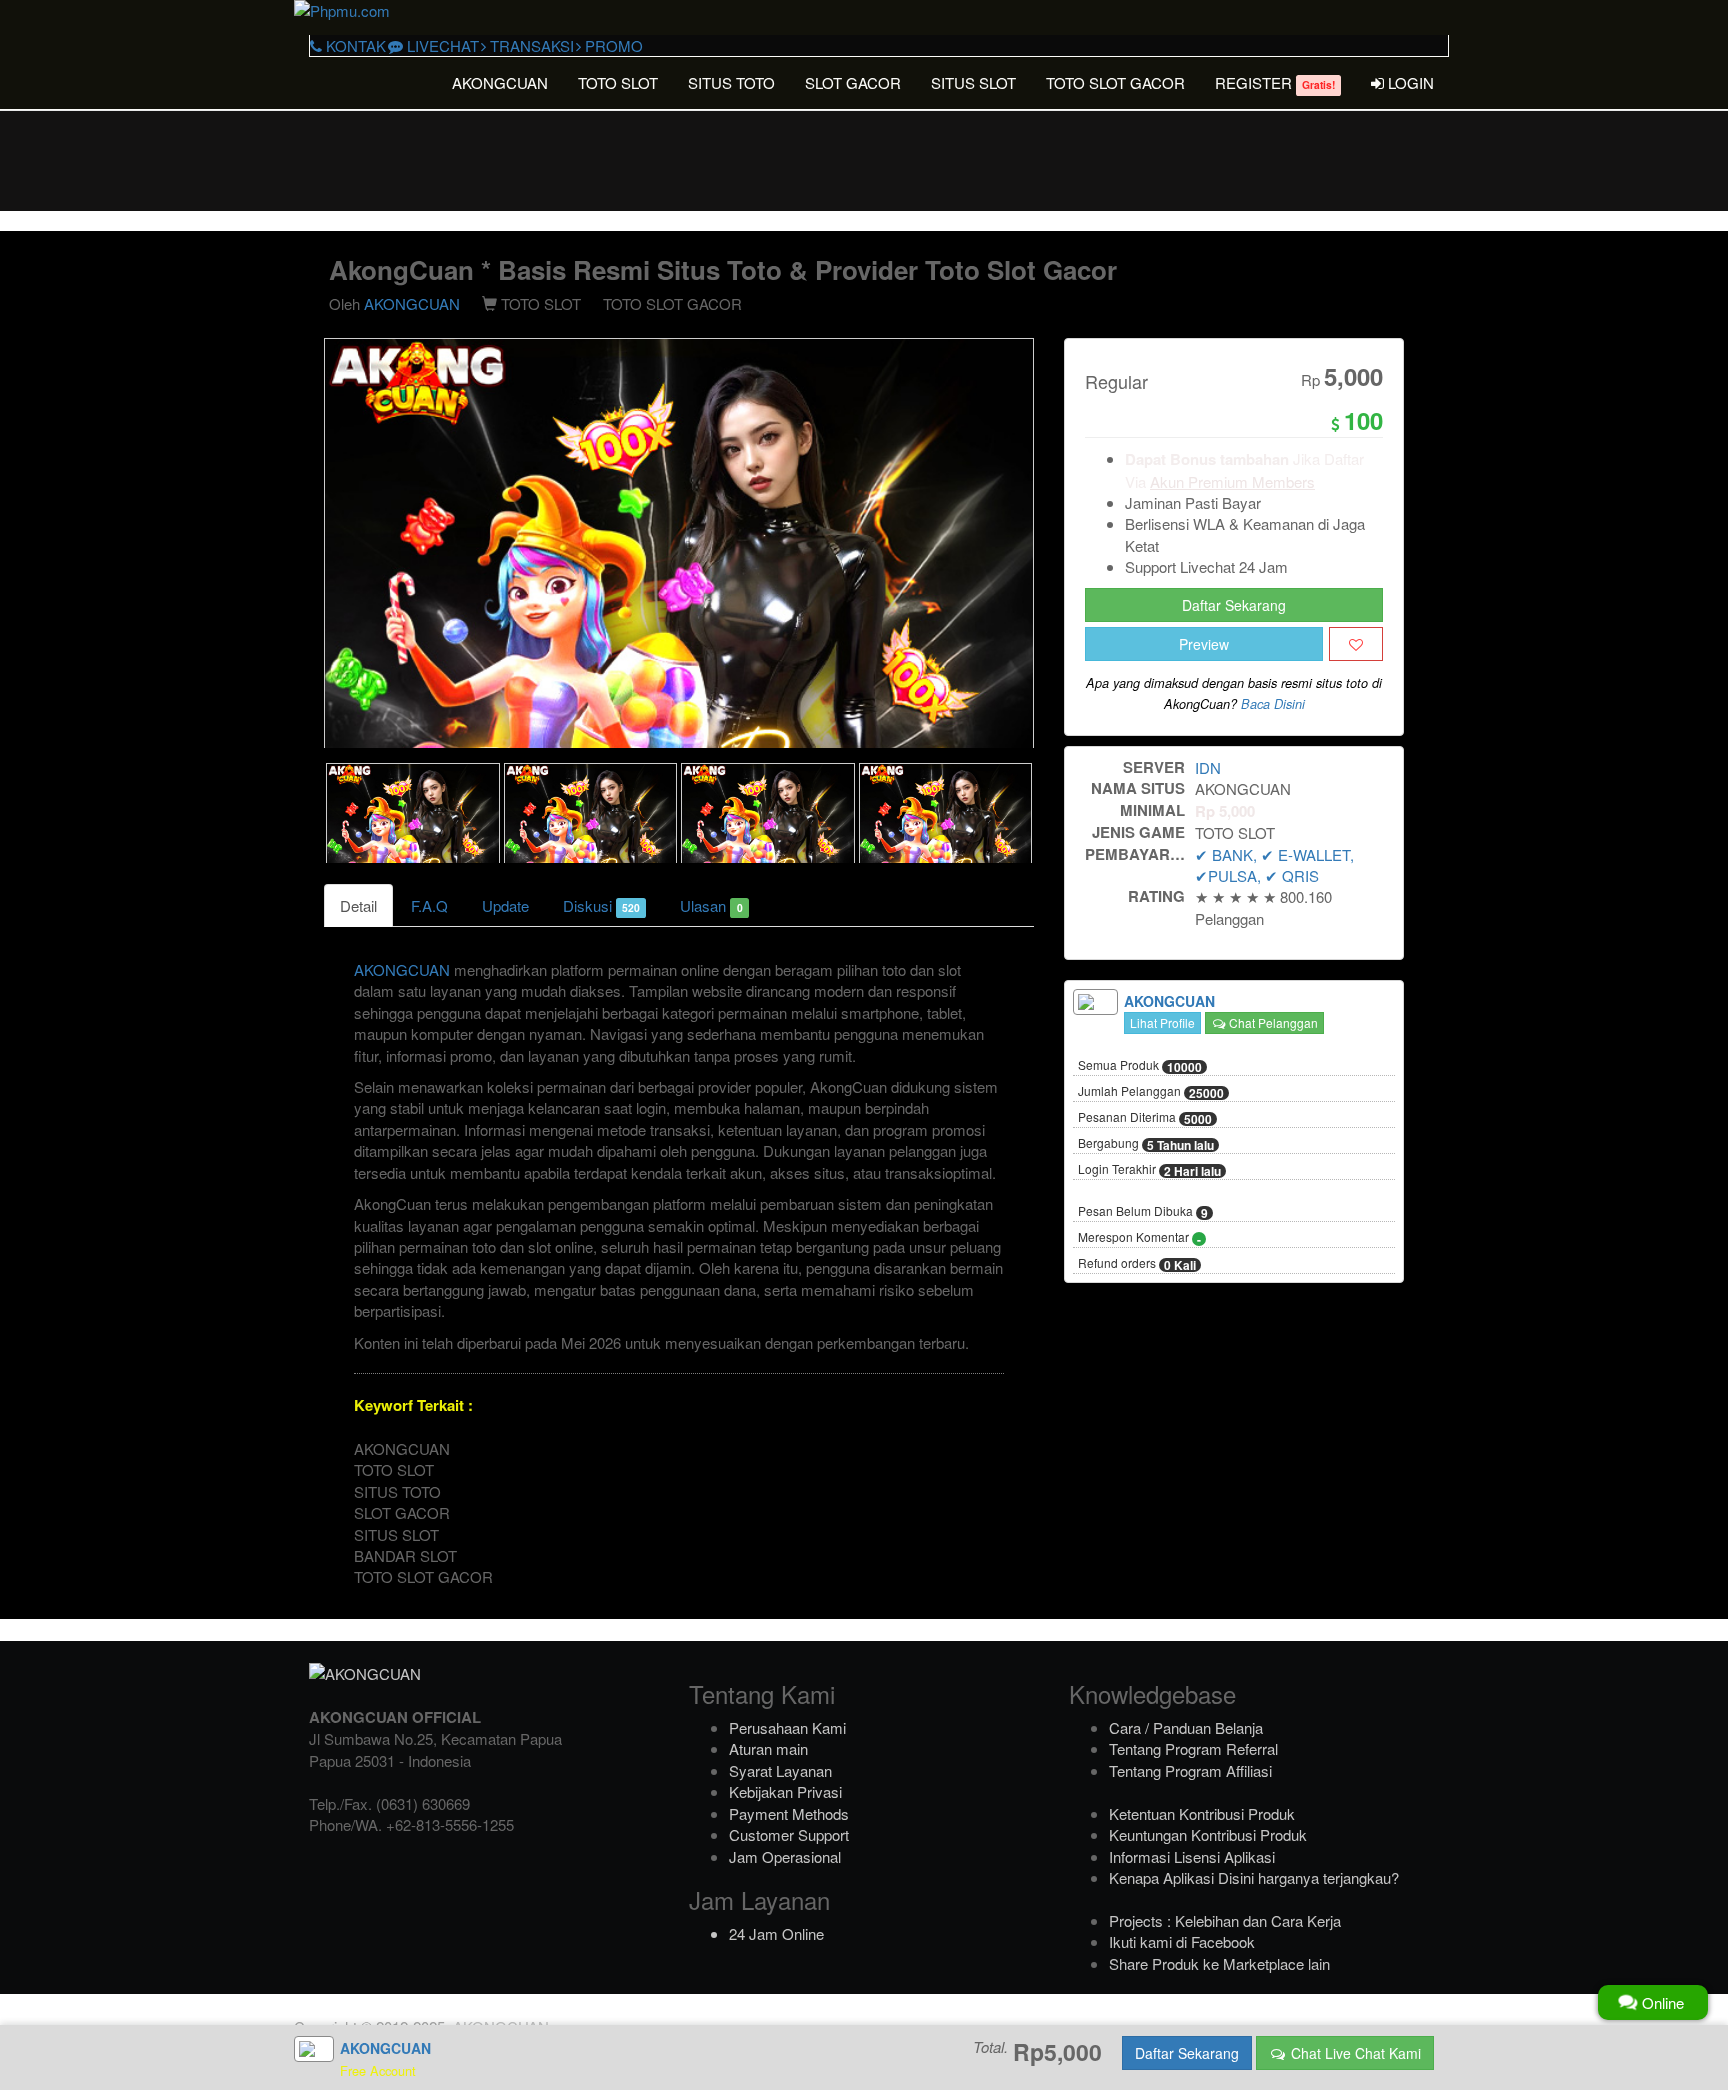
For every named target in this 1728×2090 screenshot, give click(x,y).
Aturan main (768, 1748)
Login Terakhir (1149, 1170)
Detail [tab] (358, 905)
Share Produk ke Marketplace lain (1219, 1963)
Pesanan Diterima (1145, 1118)
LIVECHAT (441, 45)
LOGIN (1409, 82)
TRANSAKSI (530, 45)
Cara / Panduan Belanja (1186, 1727)
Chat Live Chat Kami (1354, 2053)
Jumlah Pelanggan (1151, 1092)
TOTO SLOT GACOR (1115, 82)
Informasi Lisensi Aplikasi (1192, 1856)
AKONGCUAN (500, 82)
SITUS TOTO (731, 82)
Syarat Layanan (780, 1770)
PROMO (612, 45)
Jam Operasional (785, 1856)
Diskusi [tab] (601, 905)
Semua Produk (1140, 1066)
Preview (1204, 644)
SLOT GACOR (853, 82)
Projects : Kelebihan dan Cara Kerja (1225, 1920)
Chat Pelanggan (1272, 1022)
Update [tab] (505, 905)
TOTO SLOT (618, 82)
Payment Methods (789, 1813)
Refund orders (1137, 1264)
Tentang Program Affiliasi (1190, 1770)
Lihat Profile (1162, 1022)
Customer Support (789, 1834)
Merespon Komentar (1139, 1238)
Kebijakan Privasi (785, 1791)
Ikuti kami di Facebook (1182, 1941)
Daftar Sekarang (1234, 605)
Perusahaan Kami (787, 1727)
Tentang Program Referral (1193, 1748)
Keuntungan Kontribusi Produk (1208, 1834)
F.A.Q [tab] (429, 905)
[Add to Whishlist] (1356, 644)
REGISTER (1275, 82)
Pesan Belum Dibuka (1143, 1212)
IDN (1208, 767)
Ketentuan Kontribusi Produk (1202, 1813)
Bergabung (1146, 1144)
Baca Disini (1273, 704)
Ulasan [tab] (711, 905)
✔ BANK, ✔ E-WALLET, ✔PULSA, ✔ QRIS (1274, 865)
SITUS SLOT (973, 82)
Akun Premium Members (1232, 481)
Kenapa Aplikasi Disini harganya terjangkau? (1254, 1877)
